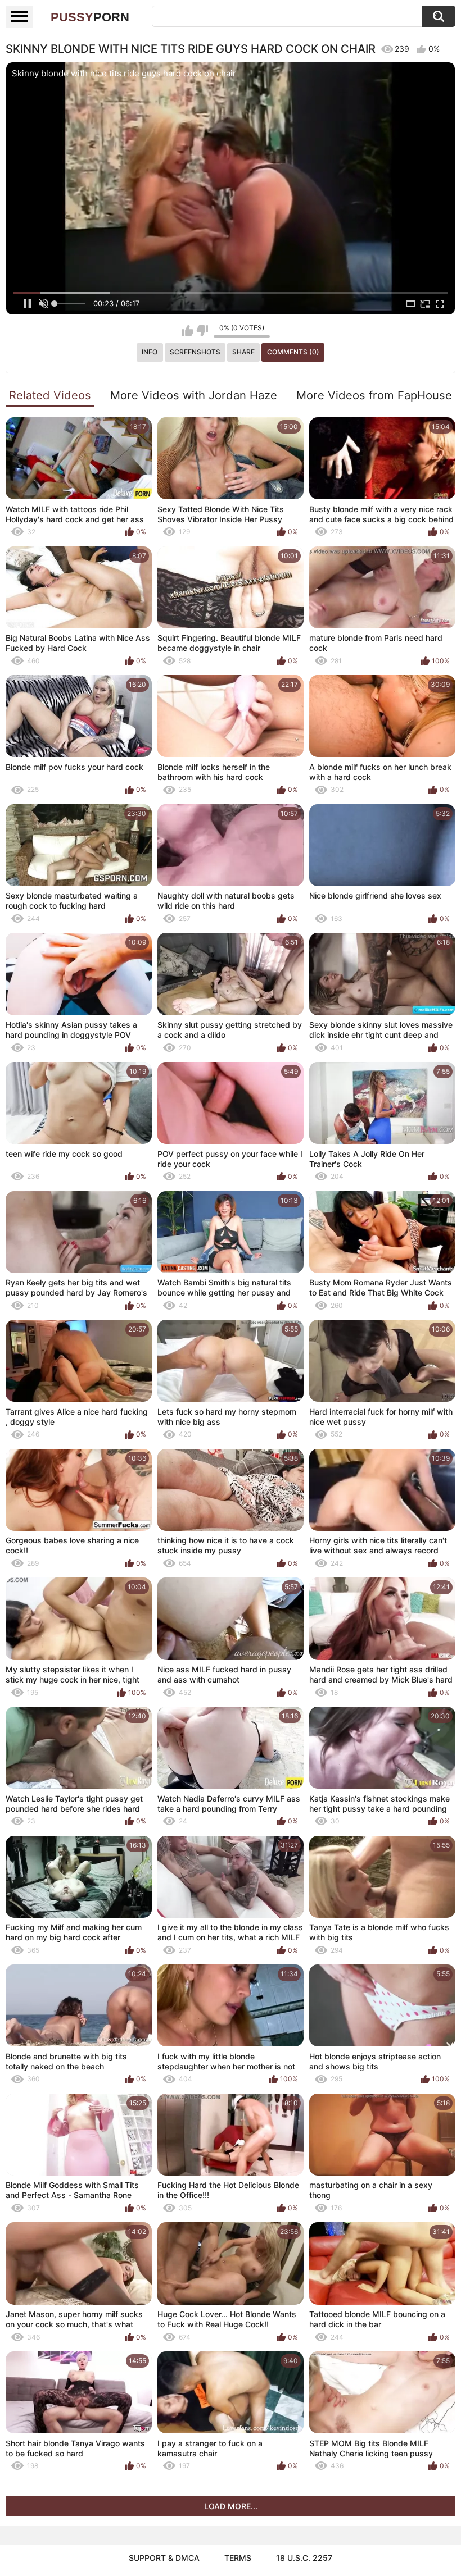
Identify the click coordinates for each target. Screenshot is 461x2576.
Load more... (231, 2506)
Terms (238, 2558)
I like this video (187, 331)
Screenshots (195, 352)
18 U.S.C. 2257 (304, 2558)
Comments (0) (293, 352)
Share (243, 352)
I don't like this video (202, 331)
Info (150, 352)
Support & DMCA (164, 2558)
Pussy (90, 17)
